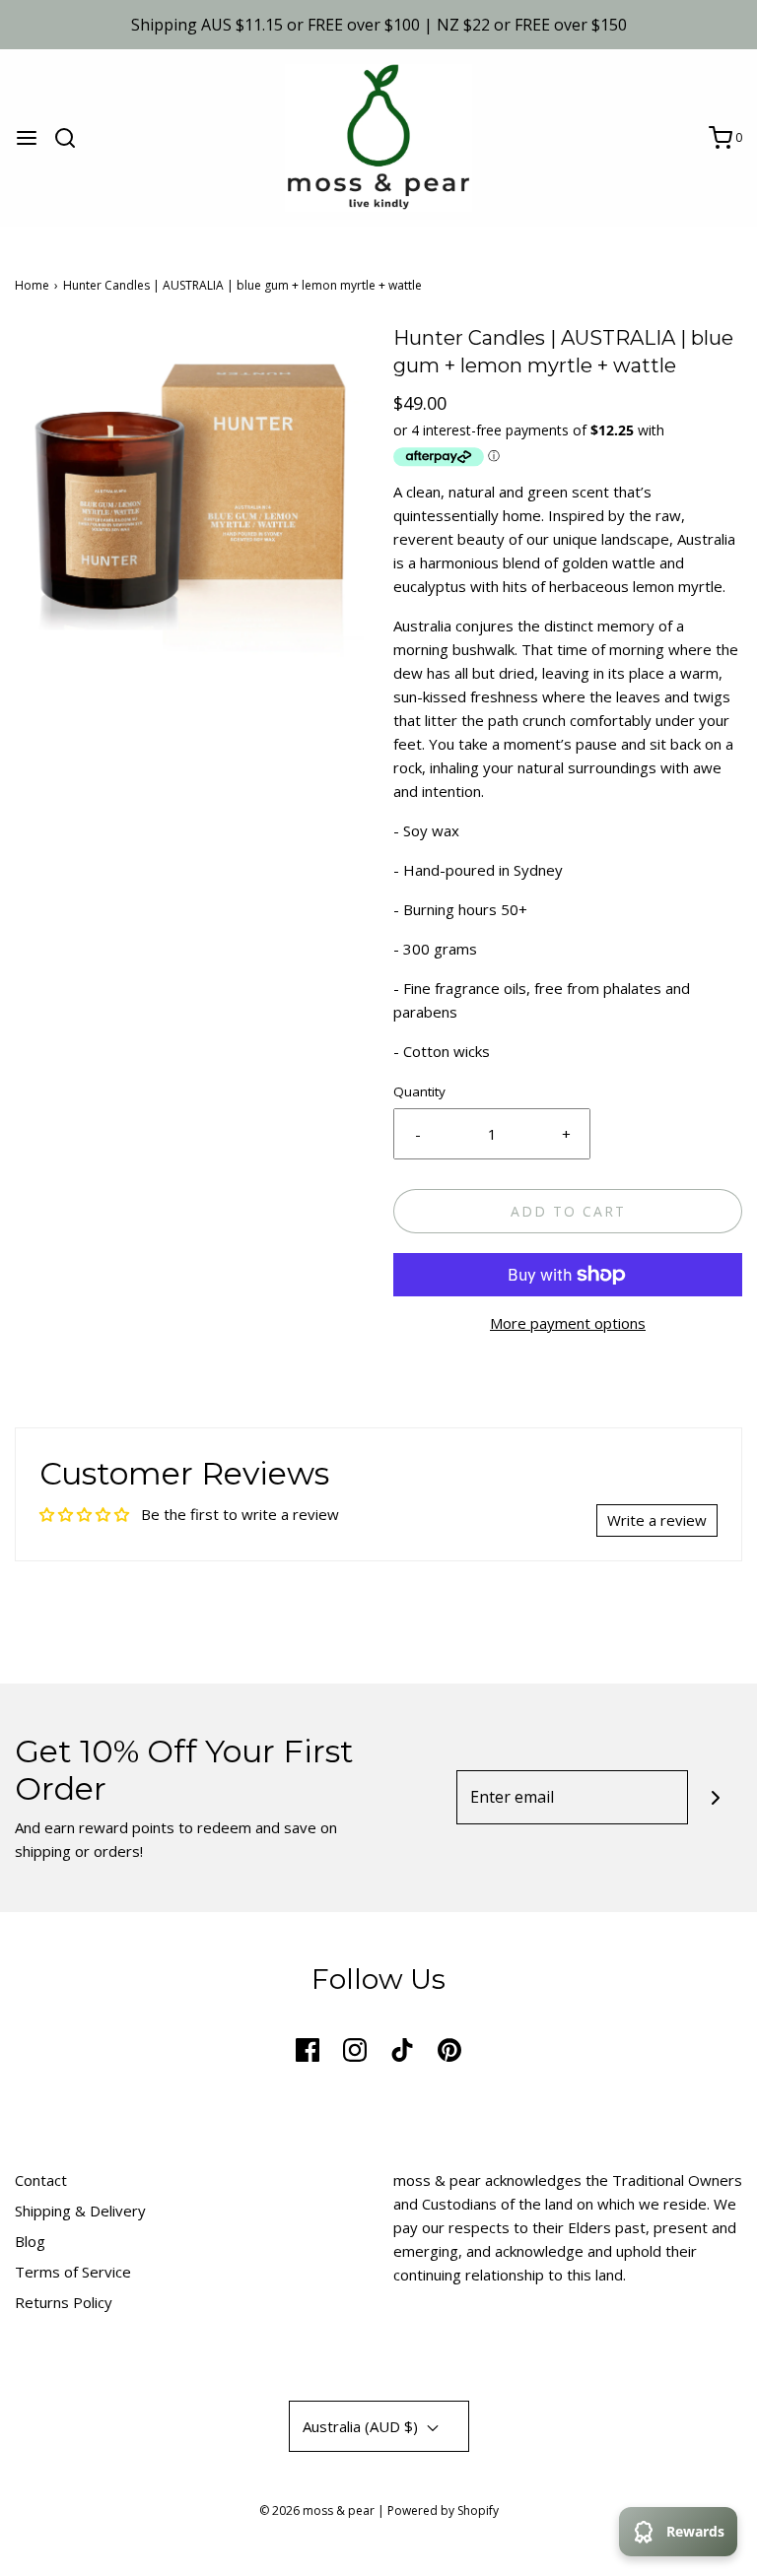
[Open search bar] (72, 138)
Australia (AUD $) (362, 2426)
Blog (30, 2241)
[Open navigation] (27, 138)
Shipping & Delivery (80, 2211)
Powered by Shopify (443, 2510)
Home (32, 285)
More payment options (568, 1323)
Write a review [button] (657, 1520)
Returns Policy (64, 2302)
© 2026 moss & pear (317, 2510)
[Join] (715, 1797)
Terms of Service (73, 2272)
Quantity (419, 1091)
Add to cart (568, 1211)
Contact (41, 2180)
